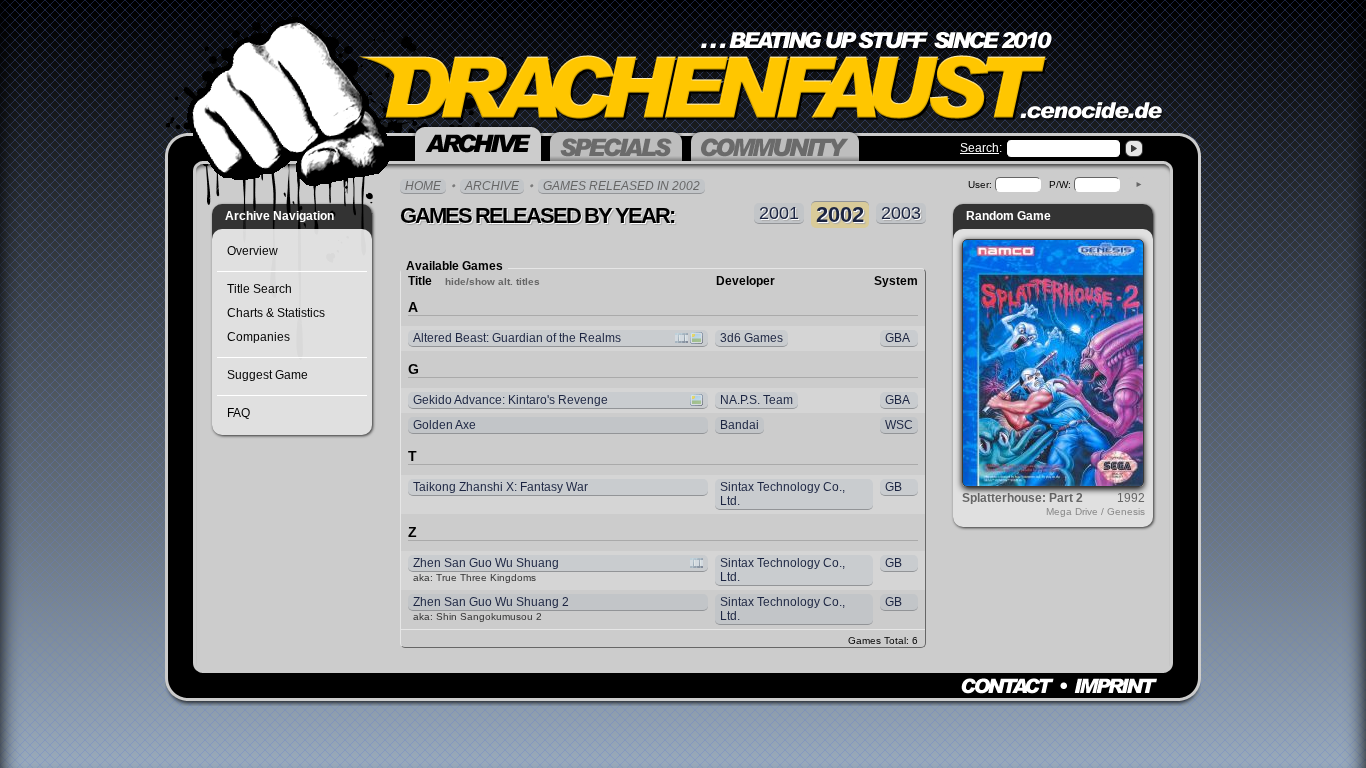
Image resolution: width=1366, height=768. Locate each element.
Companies (258, 337)
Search (979, 148)
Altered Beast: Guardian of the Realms (514, 338)
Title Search (259, 289)
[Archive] (478, 142)
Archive (492, 186)
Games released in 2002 (621, 186)
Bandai (739, 425)
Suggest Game (267, 375)
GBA (897, 338)
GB (893, 487)
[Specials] (616, 144)
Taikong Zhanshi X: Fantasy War (500, 487)
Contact (1007, 686)
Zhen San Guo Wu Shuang (483, 563)
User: (980, 184)
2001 (779, 213)
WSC (899, 425)
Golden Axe (444, 425)
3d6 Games (751, 338)
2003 (901, 213)
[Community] (775, 144)
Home (423, 186)
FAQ (238, 413)
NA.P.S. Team (756, 400)
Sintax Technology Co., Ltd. (782, 494)
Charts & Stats (276, 313)
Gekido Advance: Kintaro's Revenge (508, 400)
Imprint (1115, 686)
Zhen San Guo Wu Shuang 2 (491, 602)
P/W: (1060, 184)
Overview (252, 251)
